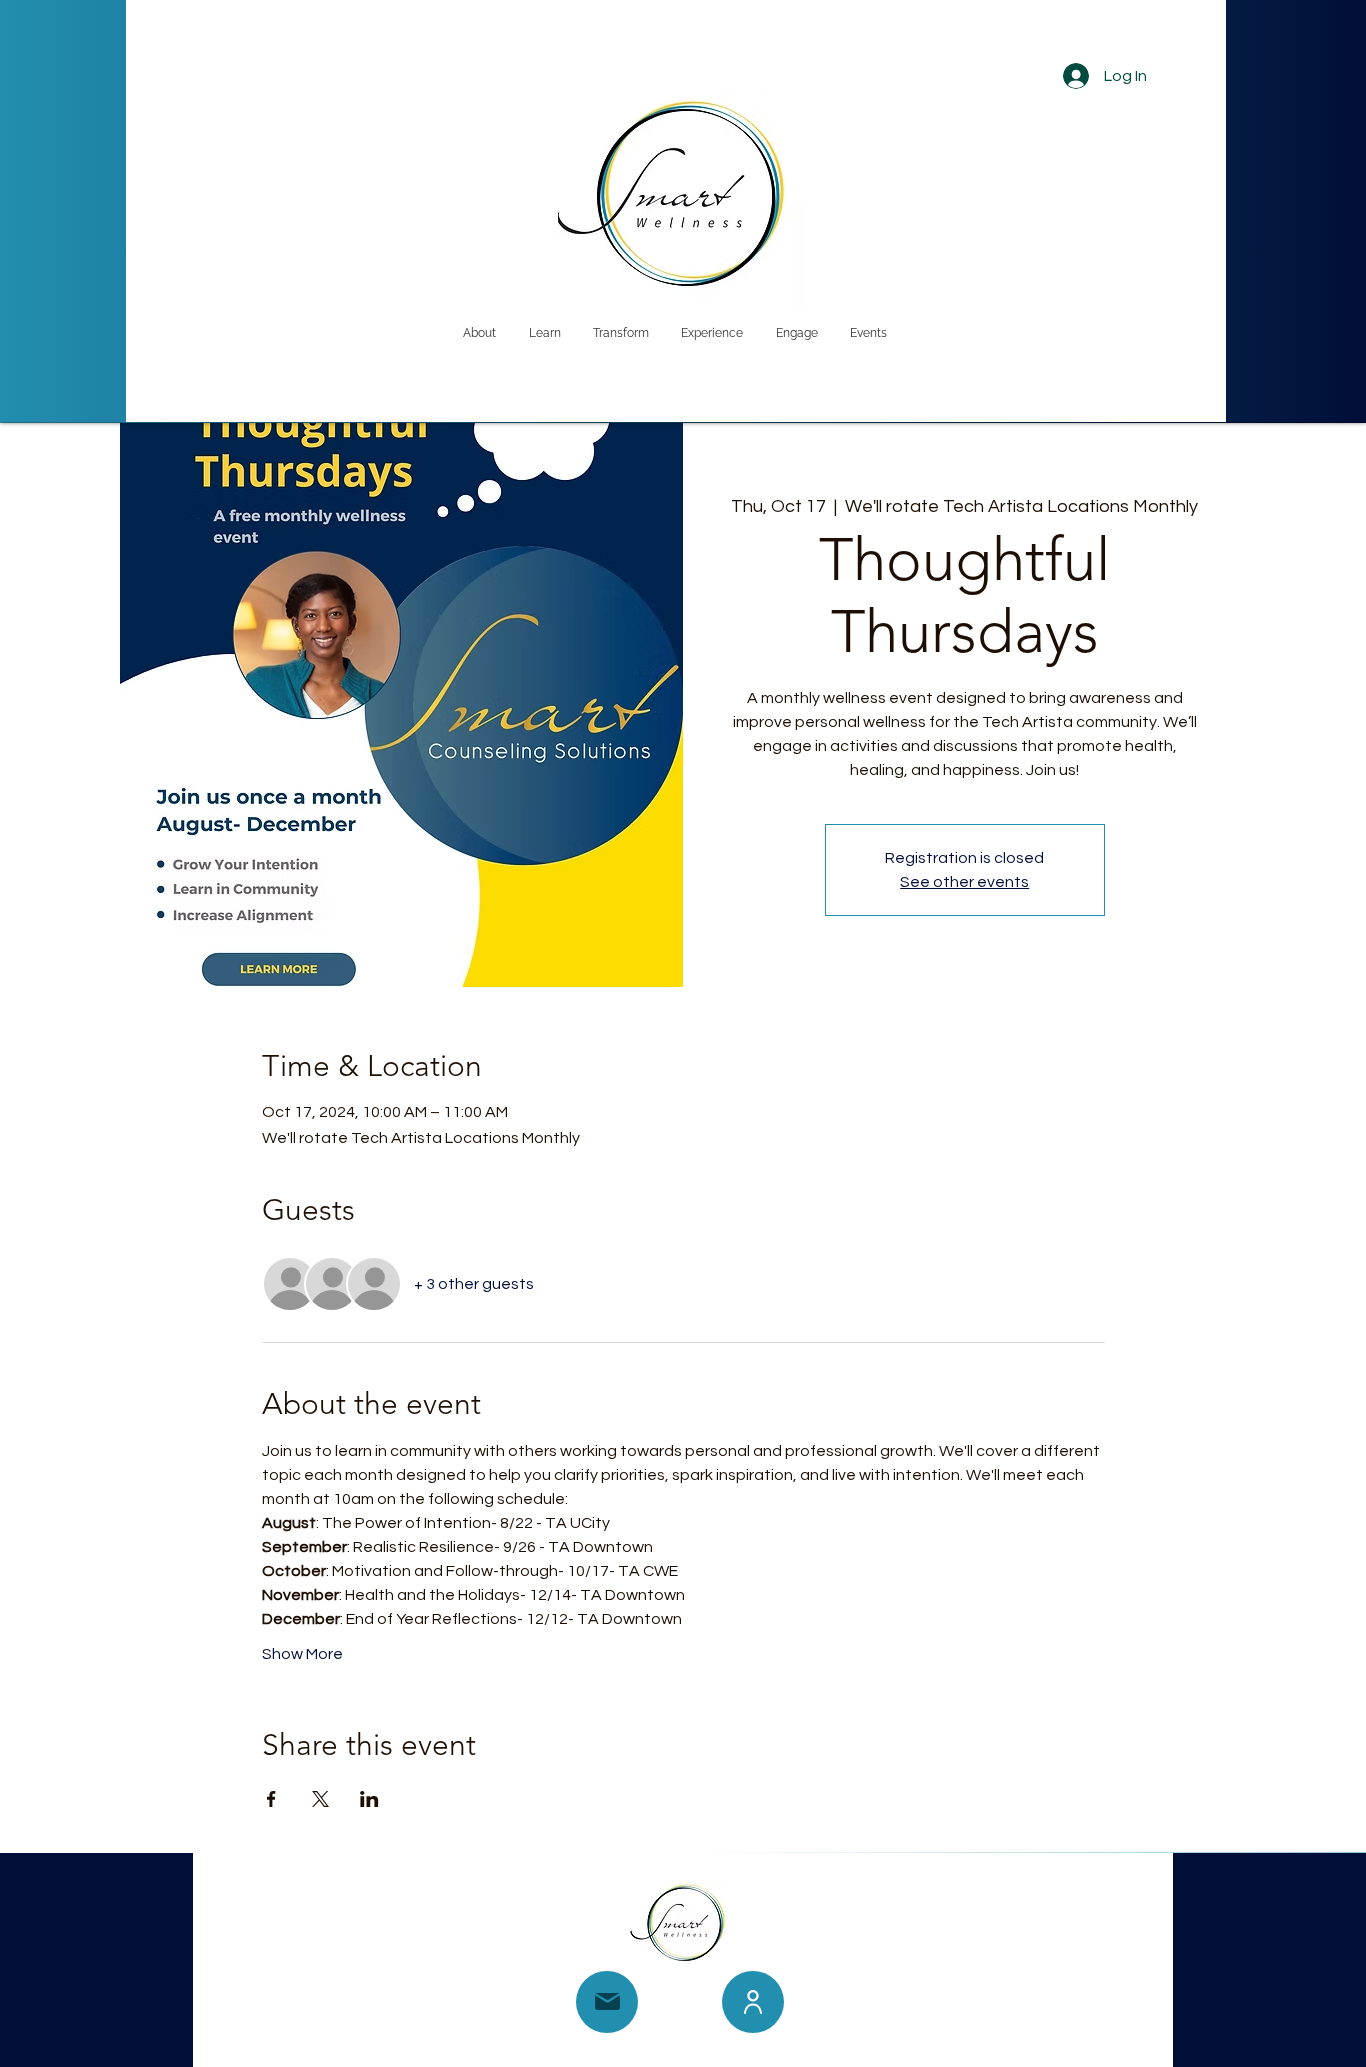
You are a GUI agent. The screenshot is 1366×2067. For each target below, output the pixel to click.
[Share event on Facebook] (271, 1799)
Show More (302, 1654)
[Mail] (607, 2002)
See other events (964, 882)
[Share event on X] (320, 1799)
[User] (753, 2002)
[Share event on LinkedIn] (369, 1799)
